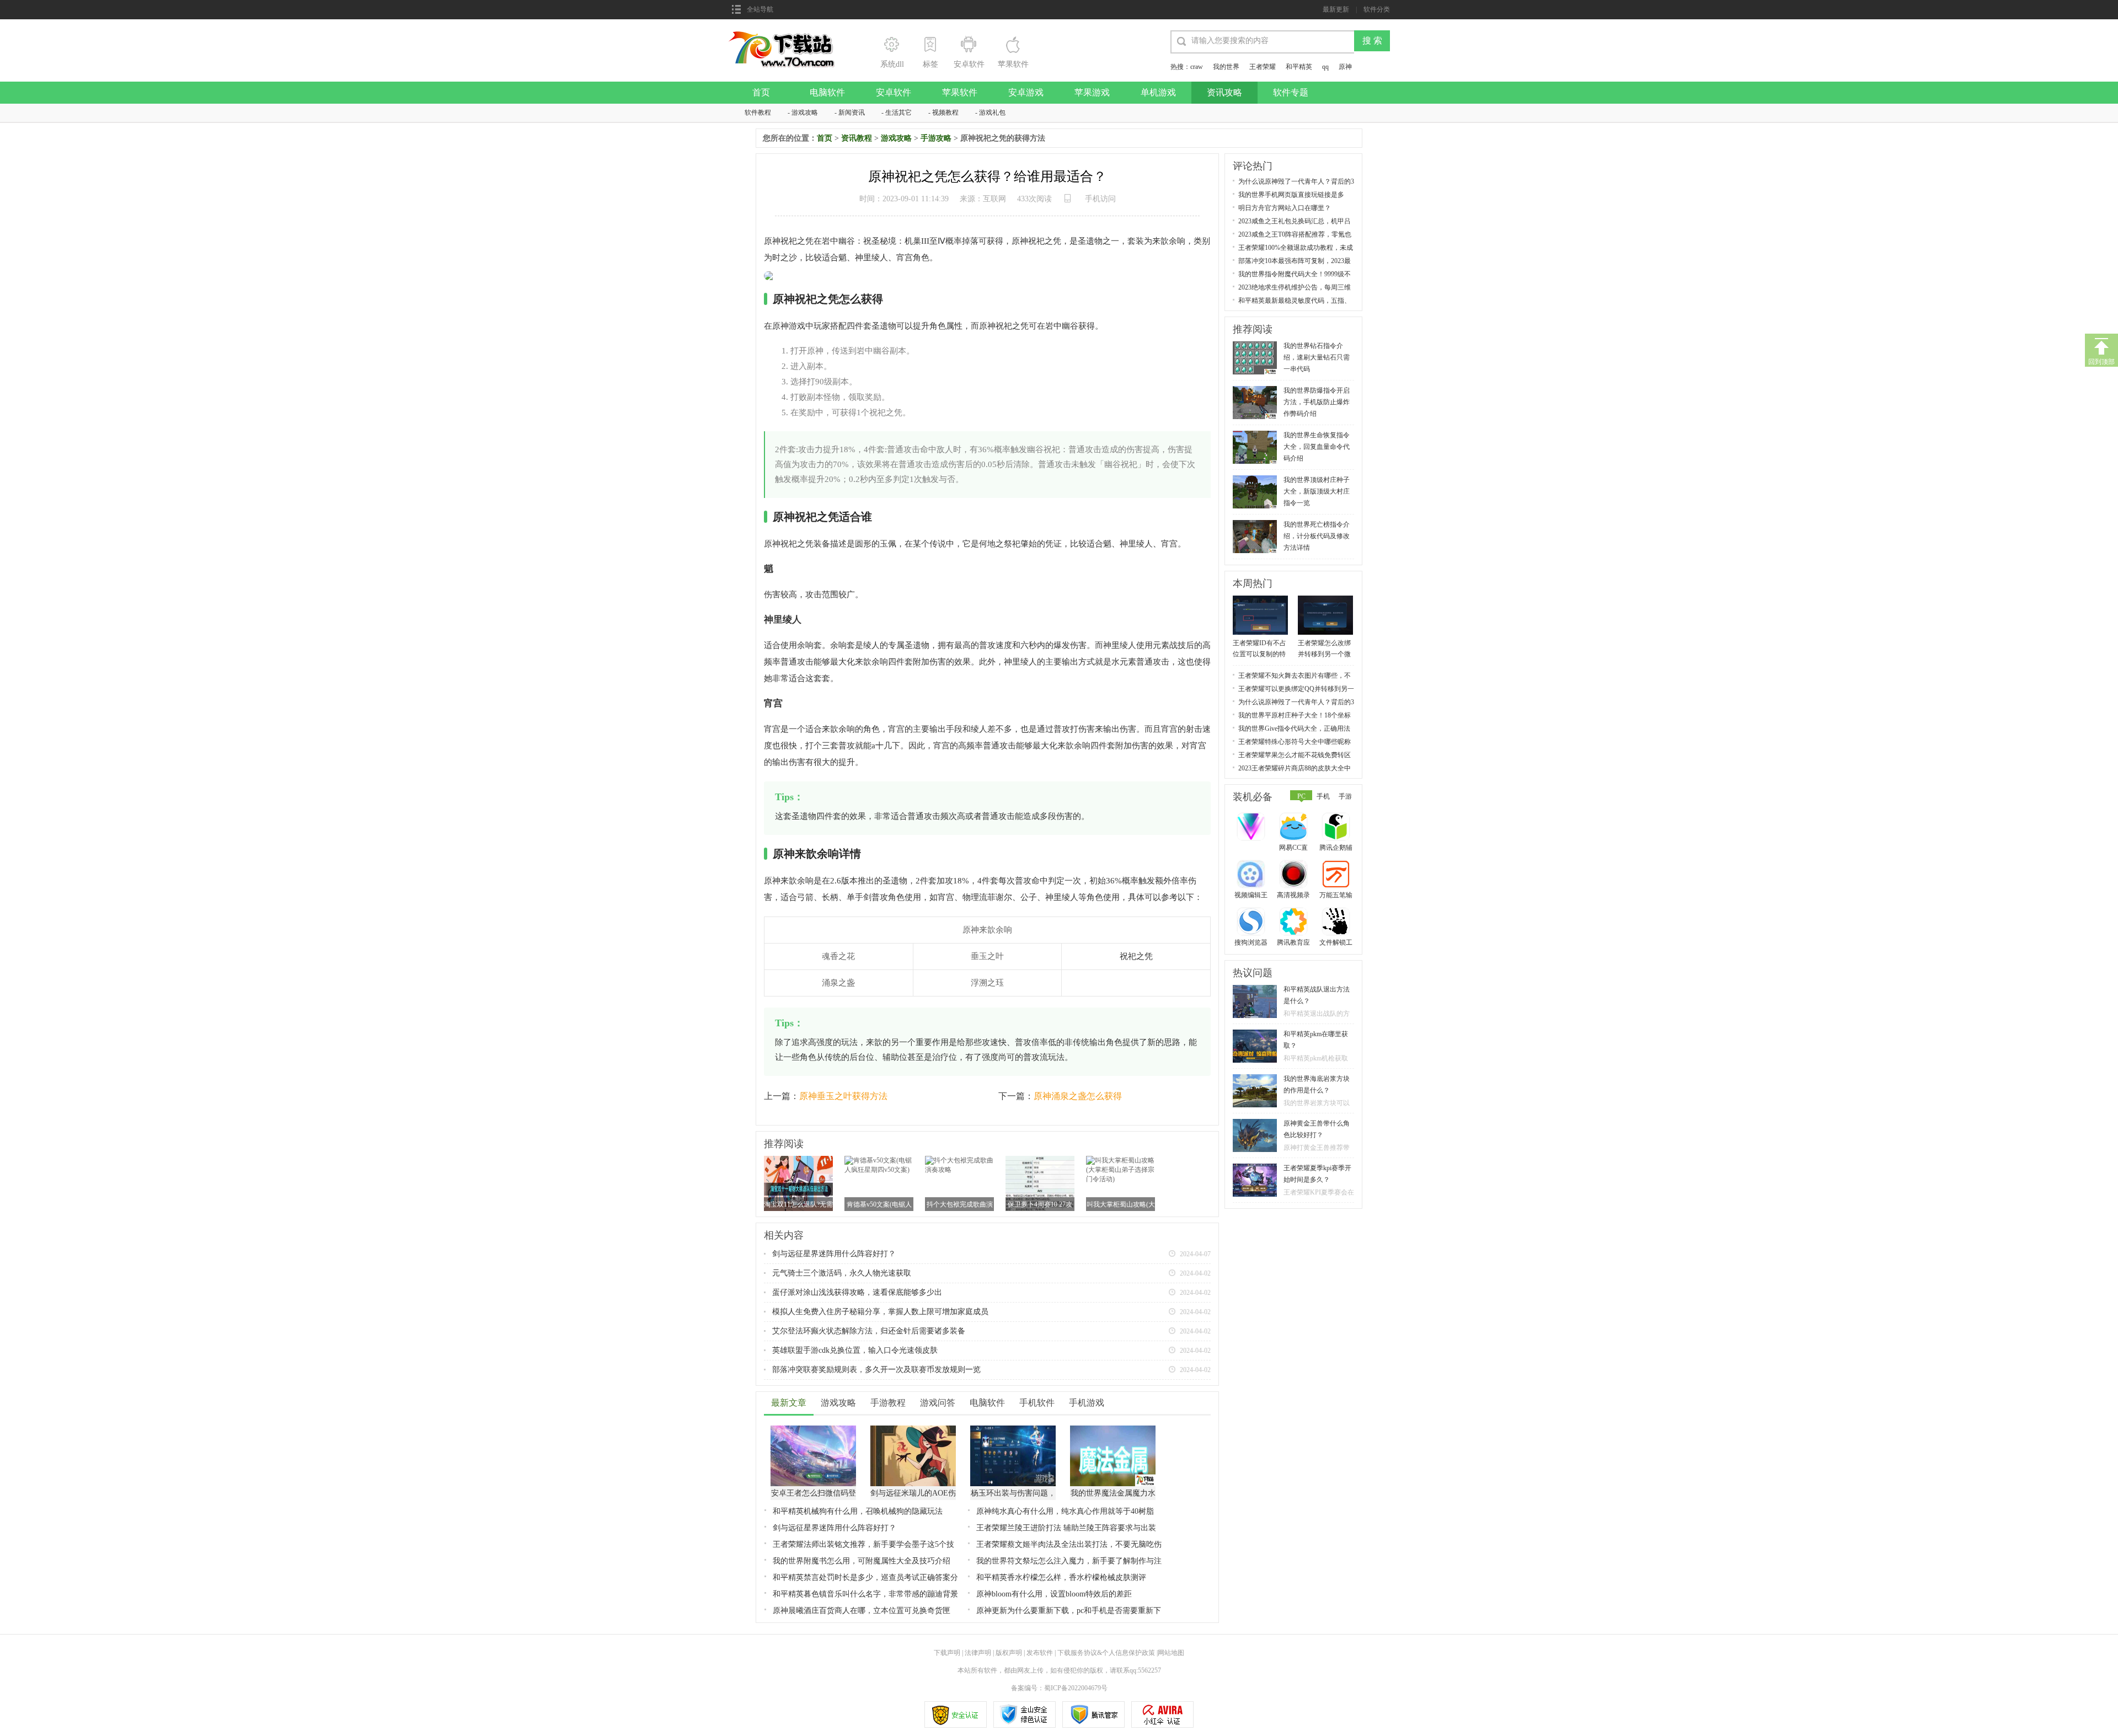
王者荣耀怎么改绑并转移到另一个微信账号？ (1324, 649)
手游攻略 (936, 138)
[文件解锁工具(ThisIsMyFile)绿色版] (1337, 923)
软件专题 (1291, 92)
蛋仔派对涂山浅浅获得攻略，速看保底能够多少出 (857, 1292)
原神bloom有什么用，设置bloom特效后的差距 (1054, 1594)
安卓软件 (894, 92)
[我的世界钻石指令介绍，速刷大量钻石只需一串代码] (1255, 345)
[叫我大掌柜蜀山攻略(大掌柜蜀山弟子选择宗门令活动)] (1120, 1160)
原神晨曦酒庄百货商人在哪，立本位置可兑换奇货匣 (862, 1611)
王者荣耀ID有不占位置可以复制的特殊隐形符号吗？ (1259, 649)
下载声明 (947, 1653)
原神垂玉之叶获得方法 (843, 1096)
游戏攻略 (805, 112)
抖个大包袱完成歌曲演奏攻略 (960, 1205)
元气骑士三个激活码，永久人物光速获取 (842, 1273)
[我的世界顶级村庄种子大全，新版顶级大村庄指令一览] (1255, 479)
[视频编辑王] (1252, 875)
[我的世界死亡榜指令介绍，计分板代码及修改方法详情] (1255, 524)
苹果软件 (960, 92)
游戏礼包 (992, 112)
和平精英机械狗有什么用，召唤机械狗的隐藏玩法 (858, 1511)
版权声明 (1009, 1653)
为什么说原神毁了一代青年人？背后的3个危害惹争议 (1296, 182)
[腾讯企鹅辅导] (1337, 828)
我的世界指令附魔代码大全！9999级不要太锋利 (1295, 274)
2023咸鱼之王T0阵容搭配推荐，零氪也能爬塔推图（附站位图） (1295, 235)
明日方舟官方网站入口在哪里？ (1285, 208)
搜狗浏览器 (1251, 942)
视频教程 (945, 112)
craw (1197, 67)
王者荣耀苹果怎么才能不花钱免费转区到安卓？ (1295, 755)
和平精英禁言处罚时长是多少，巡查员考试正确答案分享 (865, 1578)
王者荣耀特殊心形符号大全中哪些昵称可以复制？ (1295, 742)
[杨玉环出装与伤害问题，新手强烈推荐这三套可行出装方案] (1013, 1429)
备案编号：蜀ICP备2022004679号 (1059, 1688)
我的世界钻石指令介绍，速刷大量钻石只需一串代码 (1317, 357)
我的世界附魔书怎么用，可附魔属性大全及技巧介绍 (862, 1561)
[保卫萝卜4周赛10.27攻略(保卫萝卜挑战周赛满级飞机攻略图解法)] (1040, 1160)
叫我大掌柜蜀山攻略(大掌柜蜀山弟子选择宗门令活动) (1121, 1205)
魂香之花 (838, 956)
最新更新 (1336, 9)
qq (1325, 67)
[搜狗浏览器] (1252, 923)
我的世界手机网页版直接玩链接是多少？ (1291, 195)
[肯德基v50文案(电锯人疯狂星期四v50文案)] (879, 1160)
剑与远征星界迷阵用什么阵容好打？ (834, 1254)
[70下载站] (788, 34)
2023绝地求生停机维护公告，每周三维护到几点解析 (1295, 288)
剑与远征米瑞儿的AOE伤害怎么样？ (913, 1494)
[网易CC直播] (1295, 828)
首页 (761, 92)
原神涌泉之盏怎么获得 (1078, 1096)
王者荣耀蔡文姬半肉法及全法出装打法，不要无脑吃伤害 (1069, 1545)
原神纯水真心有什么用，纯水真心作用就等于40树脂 (1065, 1511)
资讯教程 (857, 138)
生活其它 (898, 112)
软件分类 (1377, 9)
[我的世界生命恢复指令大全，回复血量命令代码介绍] (1255, 435)
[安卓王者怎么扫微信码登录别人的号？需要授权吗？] (813, 1429)
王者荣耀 (1263, 67)
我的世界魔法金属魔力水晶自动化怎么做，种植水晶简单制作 (1113, 1494)
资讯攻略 (1224, 92)
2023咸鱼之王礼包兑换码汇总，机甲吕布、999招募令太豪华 (1295, 221)
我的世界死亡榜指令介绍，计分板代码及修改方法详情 (1317, 536)
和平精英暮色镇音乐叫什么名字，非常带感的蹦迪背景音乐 (865, 1595)
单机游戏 (1158, 92)
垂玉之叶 (987, 956)
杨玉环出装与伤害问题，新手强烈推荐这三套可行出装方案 (1013, 1494)
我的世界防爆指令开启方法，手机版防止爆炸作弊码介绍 (1317, 402)
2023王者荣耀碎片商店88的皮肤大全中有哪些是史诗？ (1295, 768)
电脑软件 (827, 92)
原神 (1345, 67)
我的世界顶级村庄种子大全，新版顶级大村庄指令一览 (1317, 491)
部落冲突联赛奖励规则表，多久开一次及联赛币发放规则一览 (876, 1370)
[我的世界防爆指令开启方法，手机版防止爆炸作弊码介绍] (1255, 390)
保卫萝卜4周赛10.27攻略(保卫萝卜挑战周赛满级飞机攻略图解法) (1040, 1205)
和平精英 (1299, 67)
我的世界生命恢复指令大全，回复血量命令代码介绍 (1317, 447)
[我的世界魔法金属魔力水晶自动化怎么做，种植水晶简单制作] (1113, 1429)
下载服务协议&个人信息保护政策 (1105, 1653)
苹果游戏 (1092, 92)
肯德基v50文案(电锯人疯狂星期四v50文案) (879, 1205)
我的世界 (1226, 67)
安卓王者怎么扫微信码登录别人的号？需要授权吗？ (814, 1494)
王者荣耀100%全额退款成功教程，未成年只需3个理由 (1296, 248)
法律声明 (978, 1653)
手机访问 (1100, 199)
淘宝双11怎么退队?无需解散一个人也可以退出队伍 (798, 1205)
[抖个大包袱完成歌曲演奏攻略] (959, 1160)
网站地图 (1171, 1653)
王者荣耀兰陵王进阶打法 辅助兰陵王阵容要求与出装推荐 (1066, 1528)
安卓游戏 (1026, 92)
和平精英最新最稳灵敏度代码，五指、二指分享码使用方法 (1295, 301)
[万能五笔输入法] (1337, 875)
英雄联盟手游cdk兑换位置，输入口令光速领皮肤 (855, 1350)
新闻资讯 (852, 112)
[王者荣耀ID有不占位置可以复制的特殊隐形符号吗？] (1260, 599)
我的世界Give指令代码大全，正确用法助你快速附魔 (1294, 729)
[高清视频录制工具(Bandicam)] (1295, 875)
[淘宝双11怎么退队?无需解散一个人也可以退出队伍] (798, 1160)
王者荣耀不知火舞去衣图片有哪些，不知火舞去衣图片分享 (1295, 676)
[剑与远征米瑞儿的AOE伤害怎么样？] (913, 1429)
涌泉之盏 (838, 983)
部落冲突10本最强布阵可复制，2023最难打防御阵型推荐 (1295, 261)
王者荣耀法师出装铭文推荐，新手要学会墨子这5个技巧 (863, 1545)
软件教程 (758, 112)
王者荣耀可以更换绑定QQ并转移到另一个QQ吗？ (1296, 689)
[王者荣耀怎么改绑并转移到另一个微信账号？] (1325, 599)
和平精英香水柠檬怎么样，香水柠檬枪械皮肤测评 (1061, 1577)
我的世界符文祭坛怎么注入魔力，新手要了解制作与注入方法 (1069, 1561)
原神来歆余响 (987, 930)
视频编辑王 (1251, 895)
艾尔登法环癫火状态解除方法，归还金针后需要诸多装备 (869, 1331)
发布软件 (1040, 1653)
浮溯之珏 (987, 983)
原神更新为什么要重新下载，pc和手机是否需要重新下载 (1069, 1611)
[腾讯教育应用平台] (1295, 923)
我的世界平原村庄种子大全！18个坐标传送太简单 (1295, 716)
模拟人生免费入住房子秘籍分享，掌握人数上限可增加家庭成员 (880, 1312)
